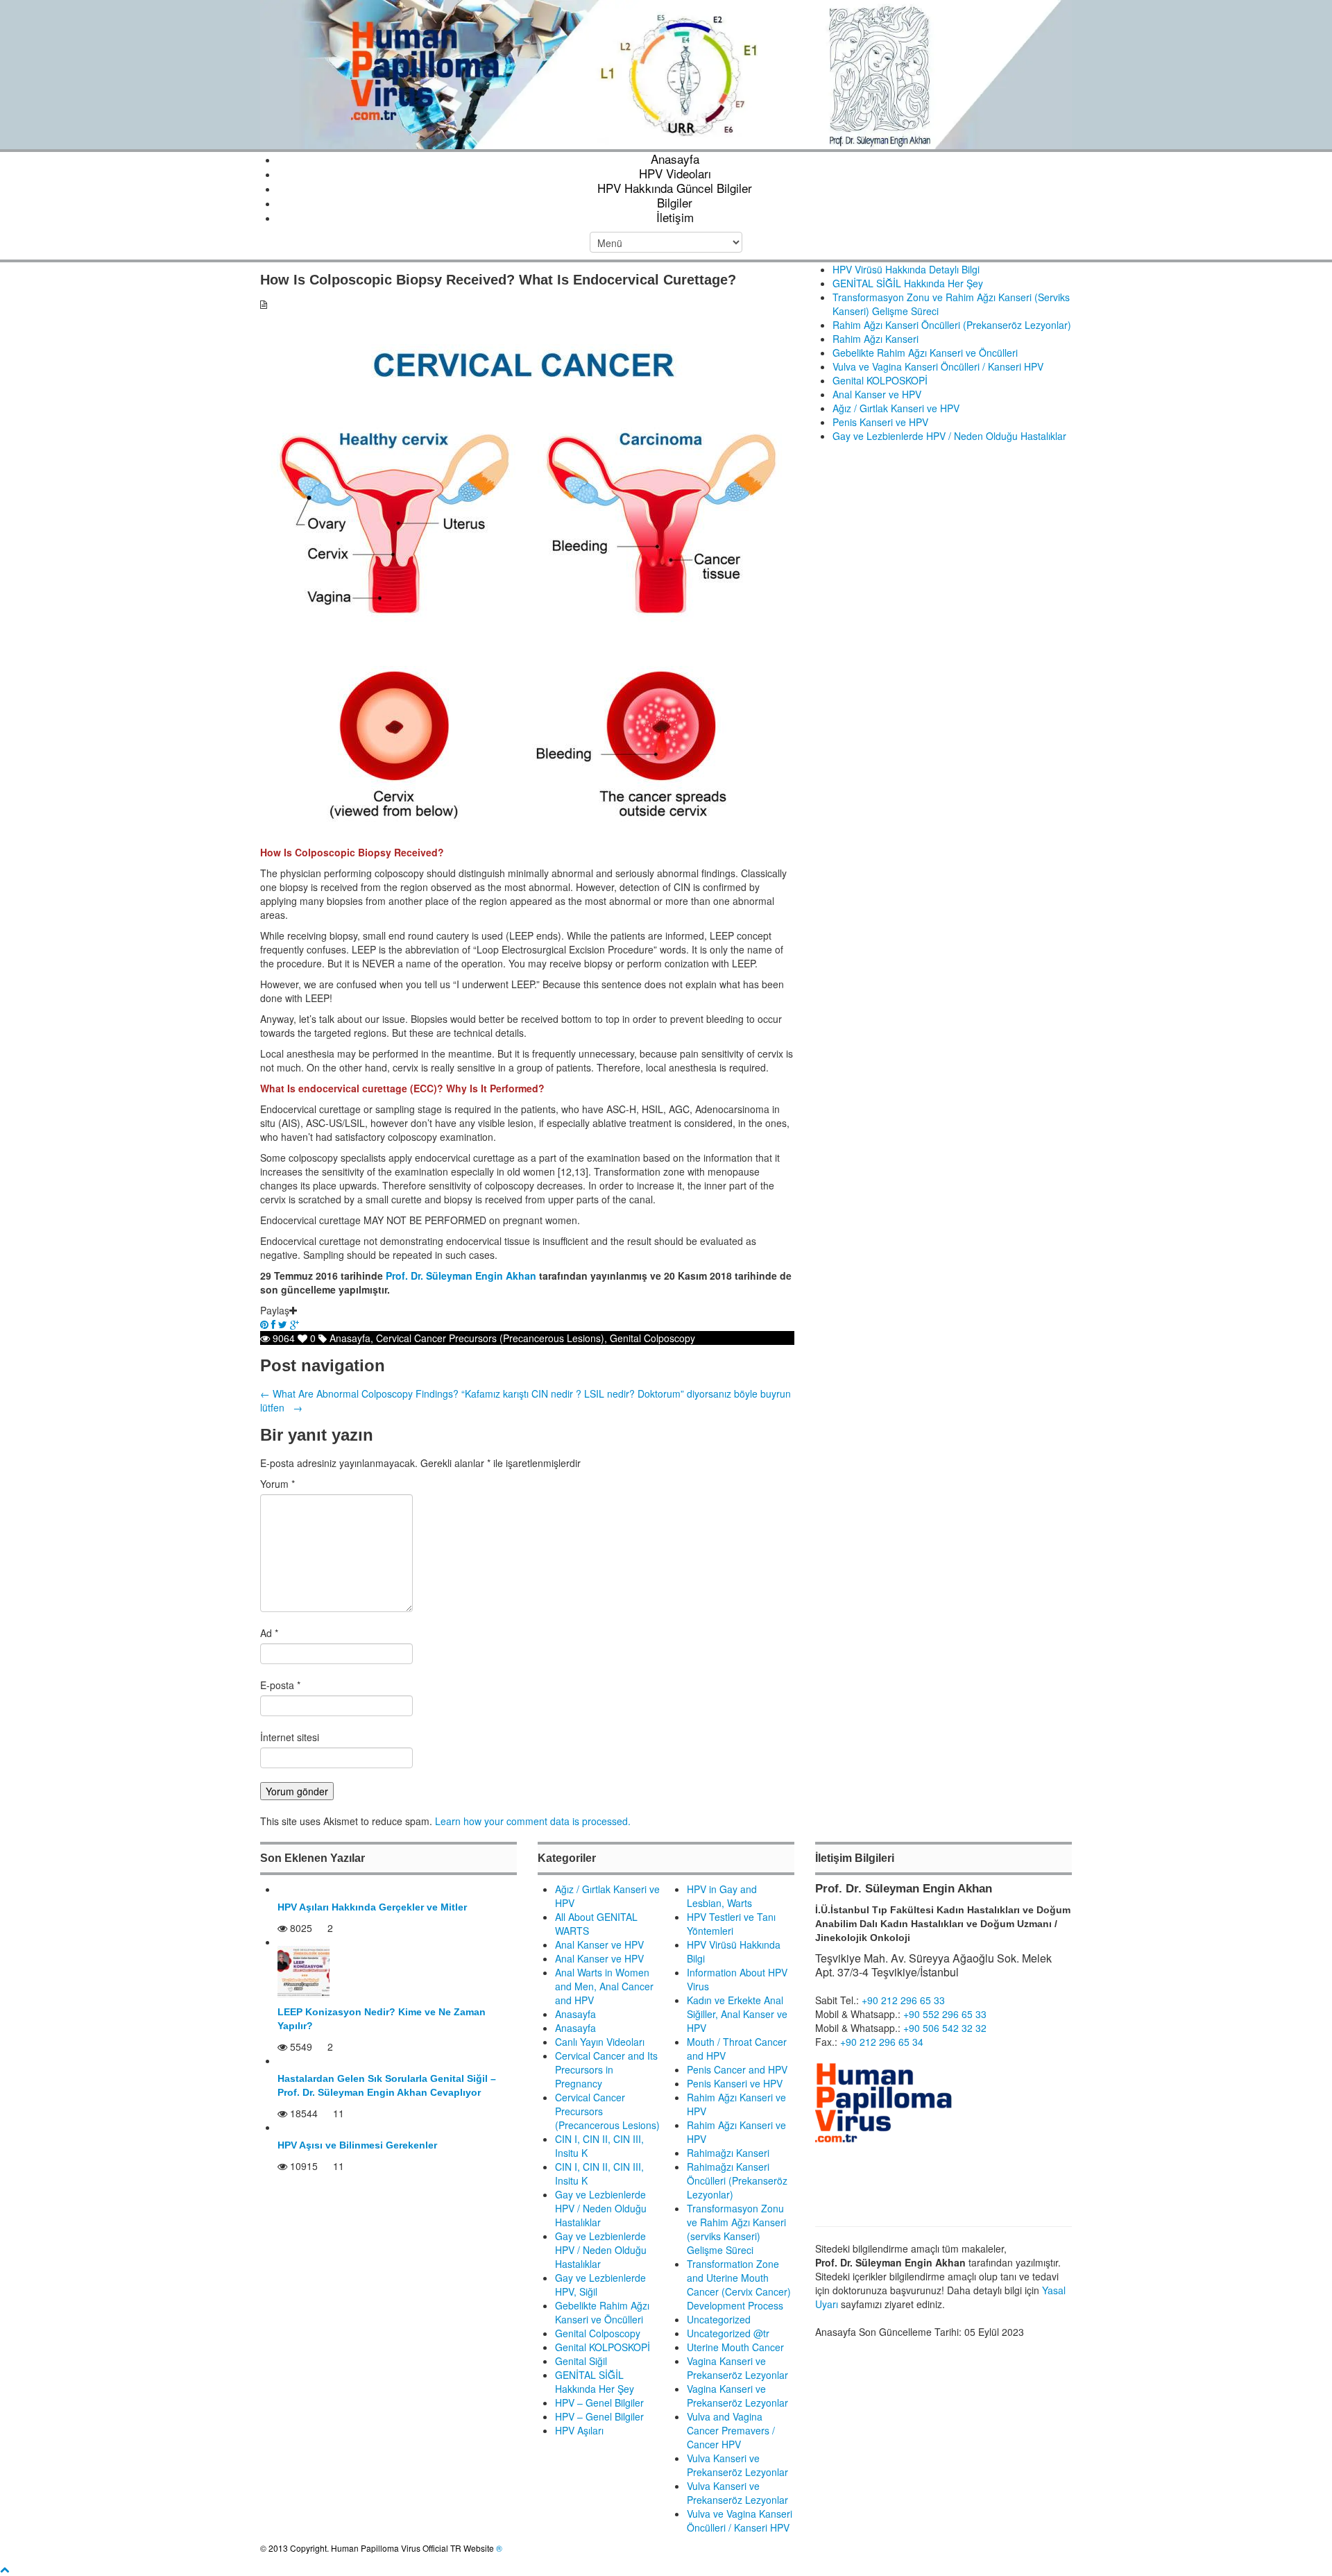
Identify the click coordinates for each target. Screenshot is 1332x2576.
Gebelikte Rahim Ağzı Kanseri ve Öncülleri (925, 353)
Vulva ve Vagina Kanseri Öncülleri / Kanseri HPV (938, 366)
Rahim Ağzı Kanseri (876, 339)
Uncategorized (719, 2319)
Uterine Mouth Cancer (735, 2347)
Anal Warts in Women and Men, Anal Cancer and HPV (604, 1986)
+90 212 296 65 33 (903, 2000)
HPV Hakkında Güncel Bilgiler (675, 188)
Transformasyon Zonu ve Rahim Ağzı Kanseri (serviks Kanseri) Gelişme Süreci (736, 2229)
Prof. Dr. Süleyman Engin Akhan (461, 1276)
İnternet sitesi (290, 1737)
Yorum (277, 1484)
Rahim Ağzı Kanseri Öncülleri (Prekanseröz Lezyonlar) (952, 325)
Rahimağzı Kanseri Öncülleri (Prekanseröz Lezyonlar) (737, 2180)
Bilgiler (675, 202)
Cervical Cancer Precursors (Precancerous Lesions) (490, 1338)
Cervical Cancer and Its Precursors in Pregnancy (606, 2069)
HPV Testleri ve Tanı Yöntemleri (731, 1924)
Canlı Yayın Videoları (600, 2042)
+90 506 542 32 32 (945, 2028)
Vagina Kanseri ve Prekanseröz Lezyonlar (737, 2368)
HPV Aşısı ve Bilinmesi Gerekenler (357, 2145)
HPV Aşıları (579, 2430)
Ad (269, 1633)
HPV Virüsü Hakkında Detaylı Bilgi (906, 269)
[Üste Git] (5, 2569)
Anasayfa (675, 159)
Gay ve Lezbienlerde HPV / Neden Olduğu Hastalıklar (949, 436)
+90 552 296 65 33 (945, 2014)
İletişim (675, 217)
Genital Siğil (581, 2361)
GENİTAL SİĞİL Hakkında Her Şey (908, 283)
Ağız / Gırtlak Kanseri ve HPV (896, 408)
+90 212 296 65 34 (882, 2042)
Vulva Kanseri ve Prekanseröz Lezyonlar (737, 2465)
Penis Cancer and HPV (737, 2069)
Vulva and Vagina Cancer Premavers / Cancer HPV (731, 2430)
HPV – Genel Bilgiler (599, 2403)
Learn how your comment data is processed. (533, 1821)
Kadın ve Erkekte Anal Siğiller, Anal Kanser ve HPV (737, 2014)
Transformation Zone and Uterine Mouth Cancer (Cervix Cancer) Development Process (739, 2285)
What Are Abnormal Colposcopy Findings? (359, 1393)
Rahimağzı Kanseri (728, 2153)
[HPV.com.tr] (666, 73)
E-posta (280, 1685)
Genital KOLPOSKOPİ (880, 380)
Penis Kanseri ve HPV (880, 422)
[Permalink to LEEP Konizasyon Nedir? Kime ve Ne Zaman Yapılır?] (304, 1970)
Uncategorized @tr (728, 2333)
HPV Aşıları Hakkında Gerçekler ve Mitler (372, 1907)
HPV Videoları (675, 173)
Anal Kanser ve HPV (877, 394)
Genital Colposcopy (652, 1338)
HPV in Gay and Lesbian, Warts (722, 1896)
